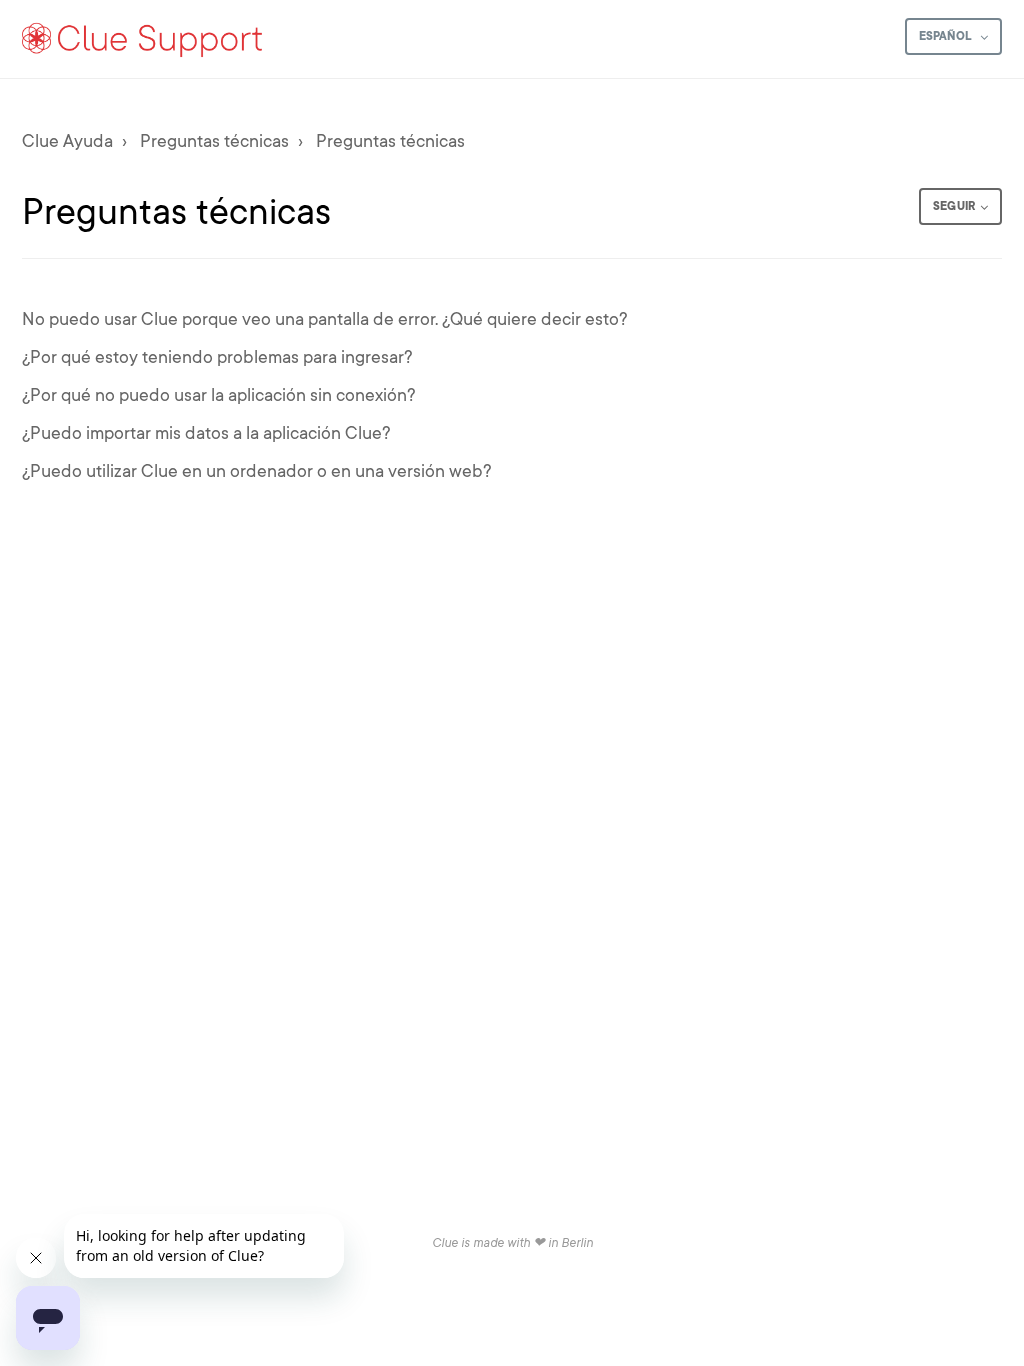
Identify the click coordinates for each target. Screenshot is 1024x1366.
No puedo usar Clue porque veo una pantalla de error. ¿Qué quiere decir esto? (325, 319)
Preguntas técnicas (214, 141)
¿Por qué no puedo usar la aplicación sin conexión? (219, 395)
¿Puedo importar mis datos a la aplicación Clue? (206, 433)
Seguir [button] (954, 206)
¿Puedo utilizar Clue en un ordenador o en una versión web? (257, 471)
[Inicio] (143, 39)
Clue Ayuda (67, 141)
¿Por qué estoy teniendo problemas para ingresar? (217, 357)
